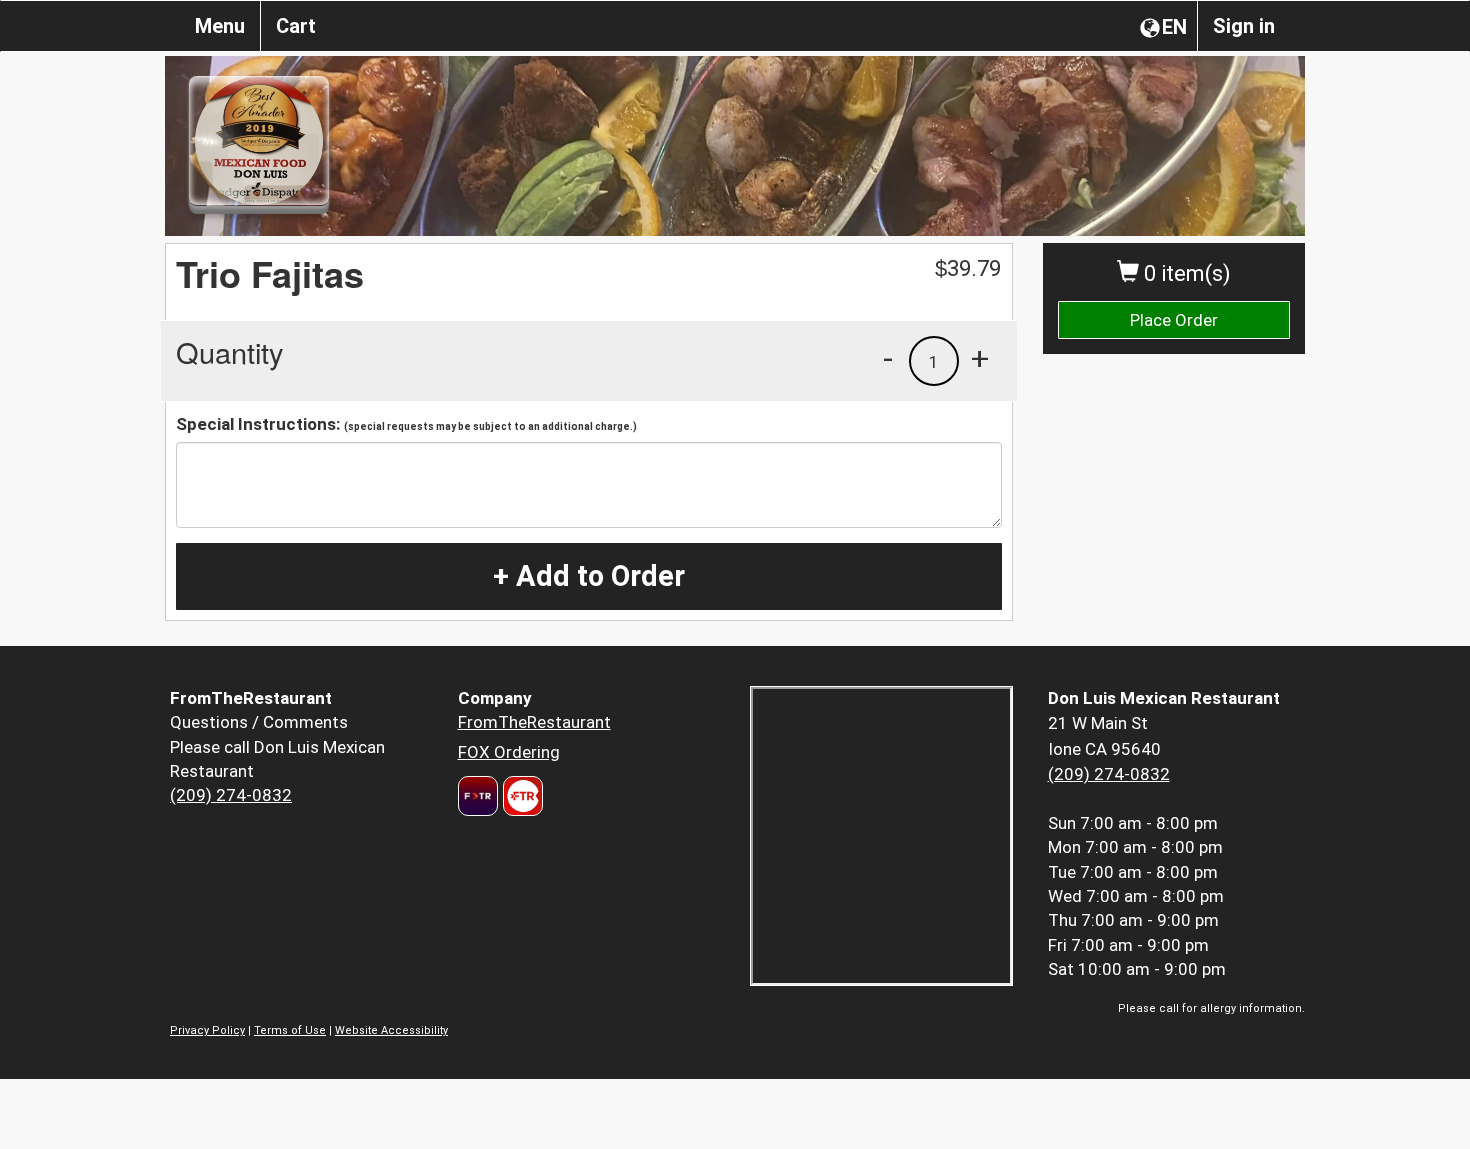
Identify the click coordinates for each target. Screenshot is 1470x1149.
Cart (296, 26)
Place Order (1174, 320)
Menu (220, 26)
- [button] (888, 358)
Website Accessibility (391, 1030)
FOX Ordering (509, 752)
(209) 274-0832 (231, 795)
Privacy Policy (207, 1030)
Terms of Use (290, 1030)
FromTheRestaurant (534, 722)
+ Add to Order (589, 576)
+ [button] (980, 358)
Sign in (1244, 26)
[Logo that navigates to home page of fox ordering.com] (520, 796)
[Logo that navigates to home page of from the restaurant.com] (478, 796)
